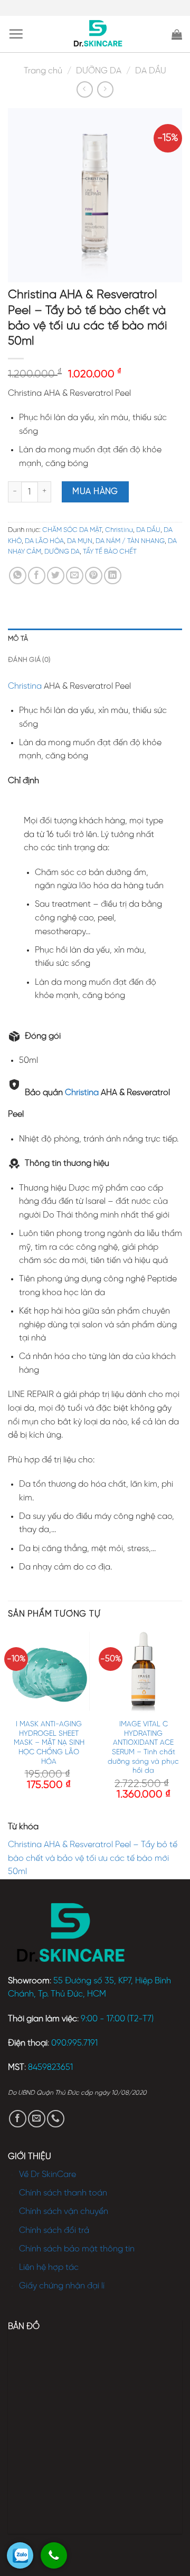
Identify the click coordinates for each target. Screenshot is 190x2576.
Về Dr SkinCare (47, 2175)
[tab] (95, 639)
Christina (119, 530)
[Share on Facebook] (37, 576)
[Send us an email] (37, 2119)
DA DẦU (151, 71)
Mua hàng (95, 492)
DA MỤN (80, 541)
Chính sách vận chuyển (64, 2212)
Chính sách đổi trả (54, 2231)
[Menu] (16, 34)
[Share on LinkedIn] (113, 576)
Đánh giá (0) (29, 660)
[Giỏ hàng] (177, 34)
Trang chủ (43, 71)
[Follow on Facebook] (18, 2119)
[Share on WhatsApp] (18, 576)
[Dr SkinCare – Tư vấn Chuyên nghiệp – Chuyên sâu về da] (98, 34)
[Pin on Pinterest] (94, 576)
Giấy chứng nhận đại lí (62, 2286)
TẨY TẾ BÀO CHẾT (110, 552)
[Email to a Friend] (75, 576)
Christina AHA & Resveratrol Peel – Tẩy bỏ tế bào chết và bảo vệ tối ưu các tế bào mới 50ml (93, 1858)
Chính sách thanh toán (63, 2193)
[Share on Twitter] (56, 576)
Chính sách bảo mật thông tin (77, 2249)
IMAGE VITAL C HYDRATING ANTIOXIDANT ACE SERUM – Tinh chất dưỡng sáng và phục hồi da (143, 1747)
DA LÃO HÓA (44, 541)
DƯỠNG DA (99, 71)
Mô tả (18, 639)
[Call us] (56, 2119)
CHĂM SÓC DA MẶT (72, 530)
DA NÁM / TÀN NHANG (130, 541)
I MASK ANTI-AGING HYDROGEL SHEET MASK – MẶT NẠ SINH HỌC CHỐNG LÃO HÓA (49, 1743)
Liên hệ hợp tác (49, 2268)
